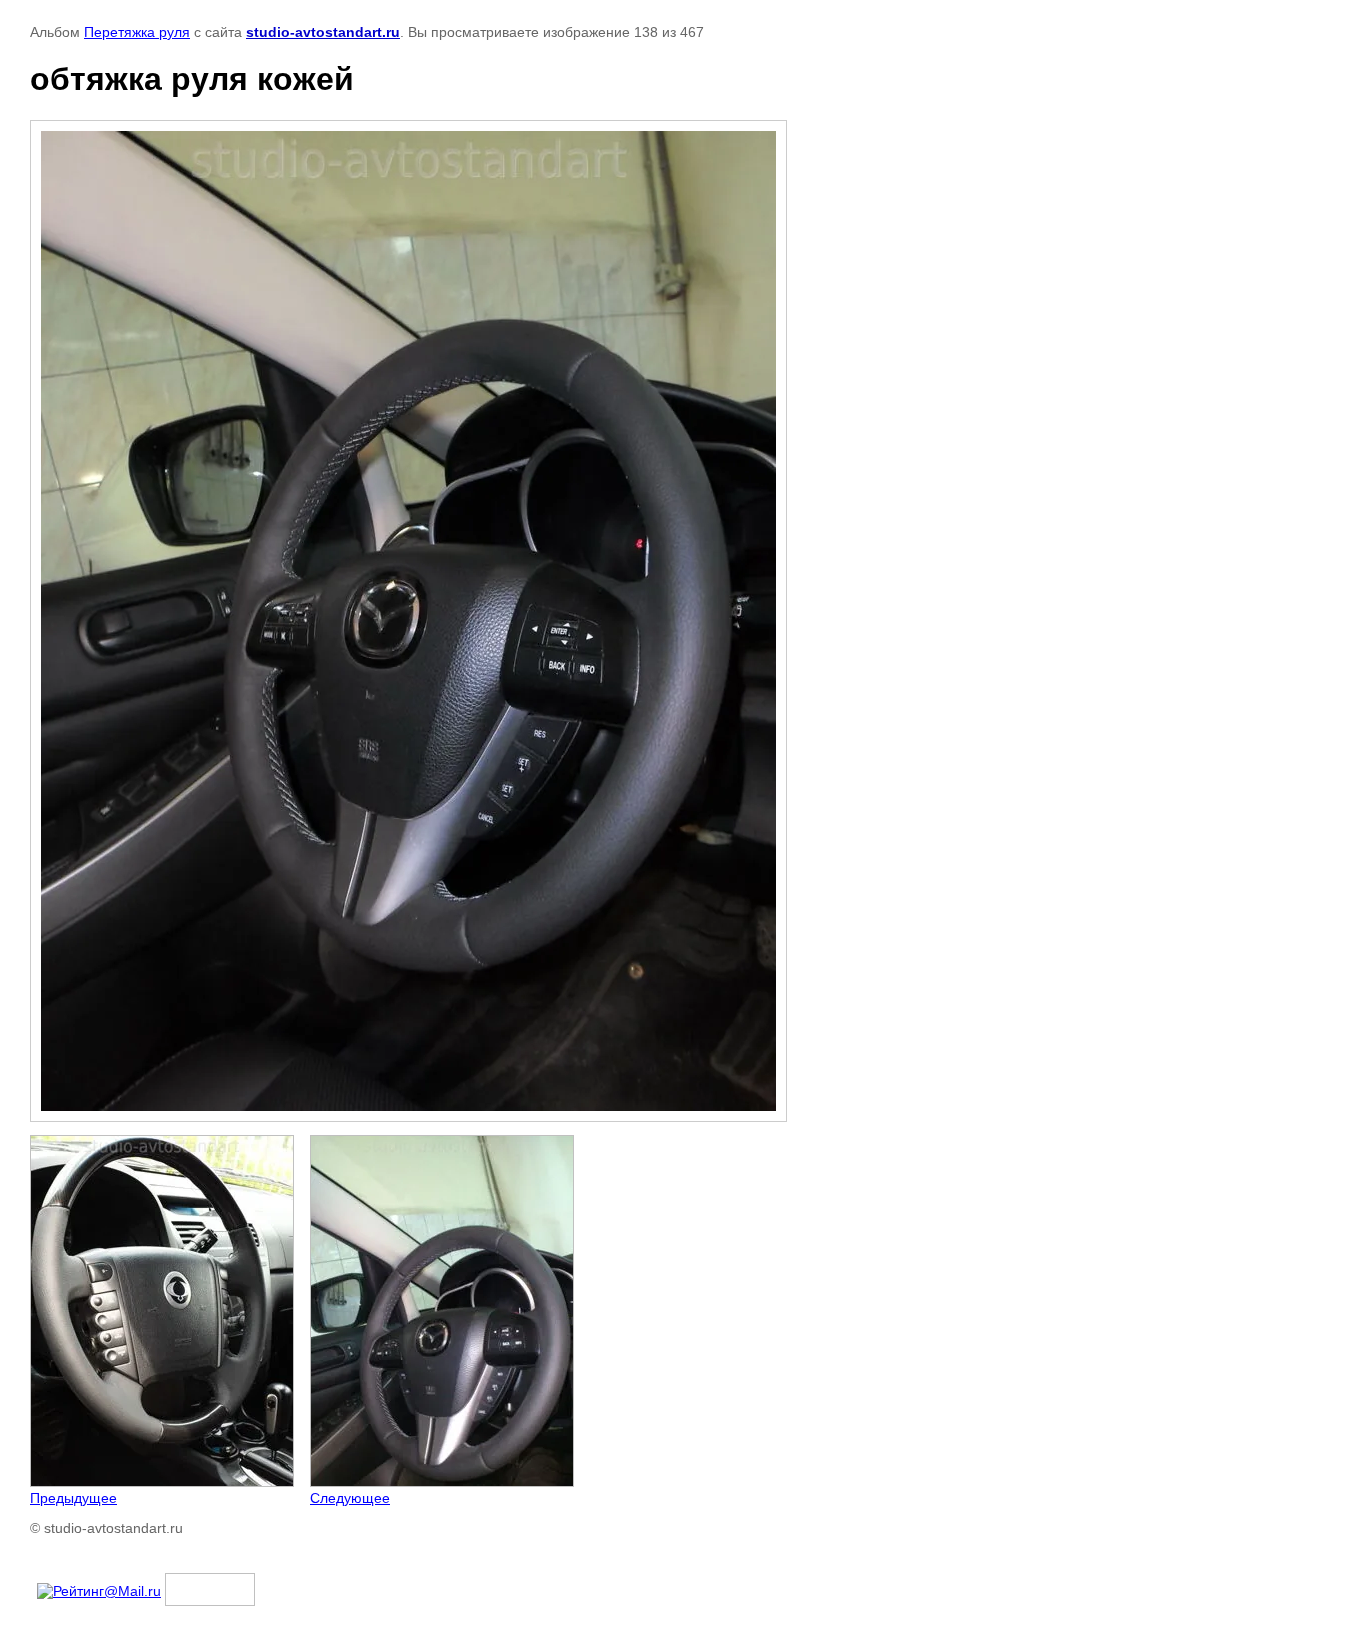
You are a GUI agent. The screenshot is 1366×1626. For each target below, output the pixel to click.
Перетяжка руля (137, 32)
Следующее (350, 1498)
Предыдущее (73, 1498)
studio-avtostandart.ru (323, 32)
